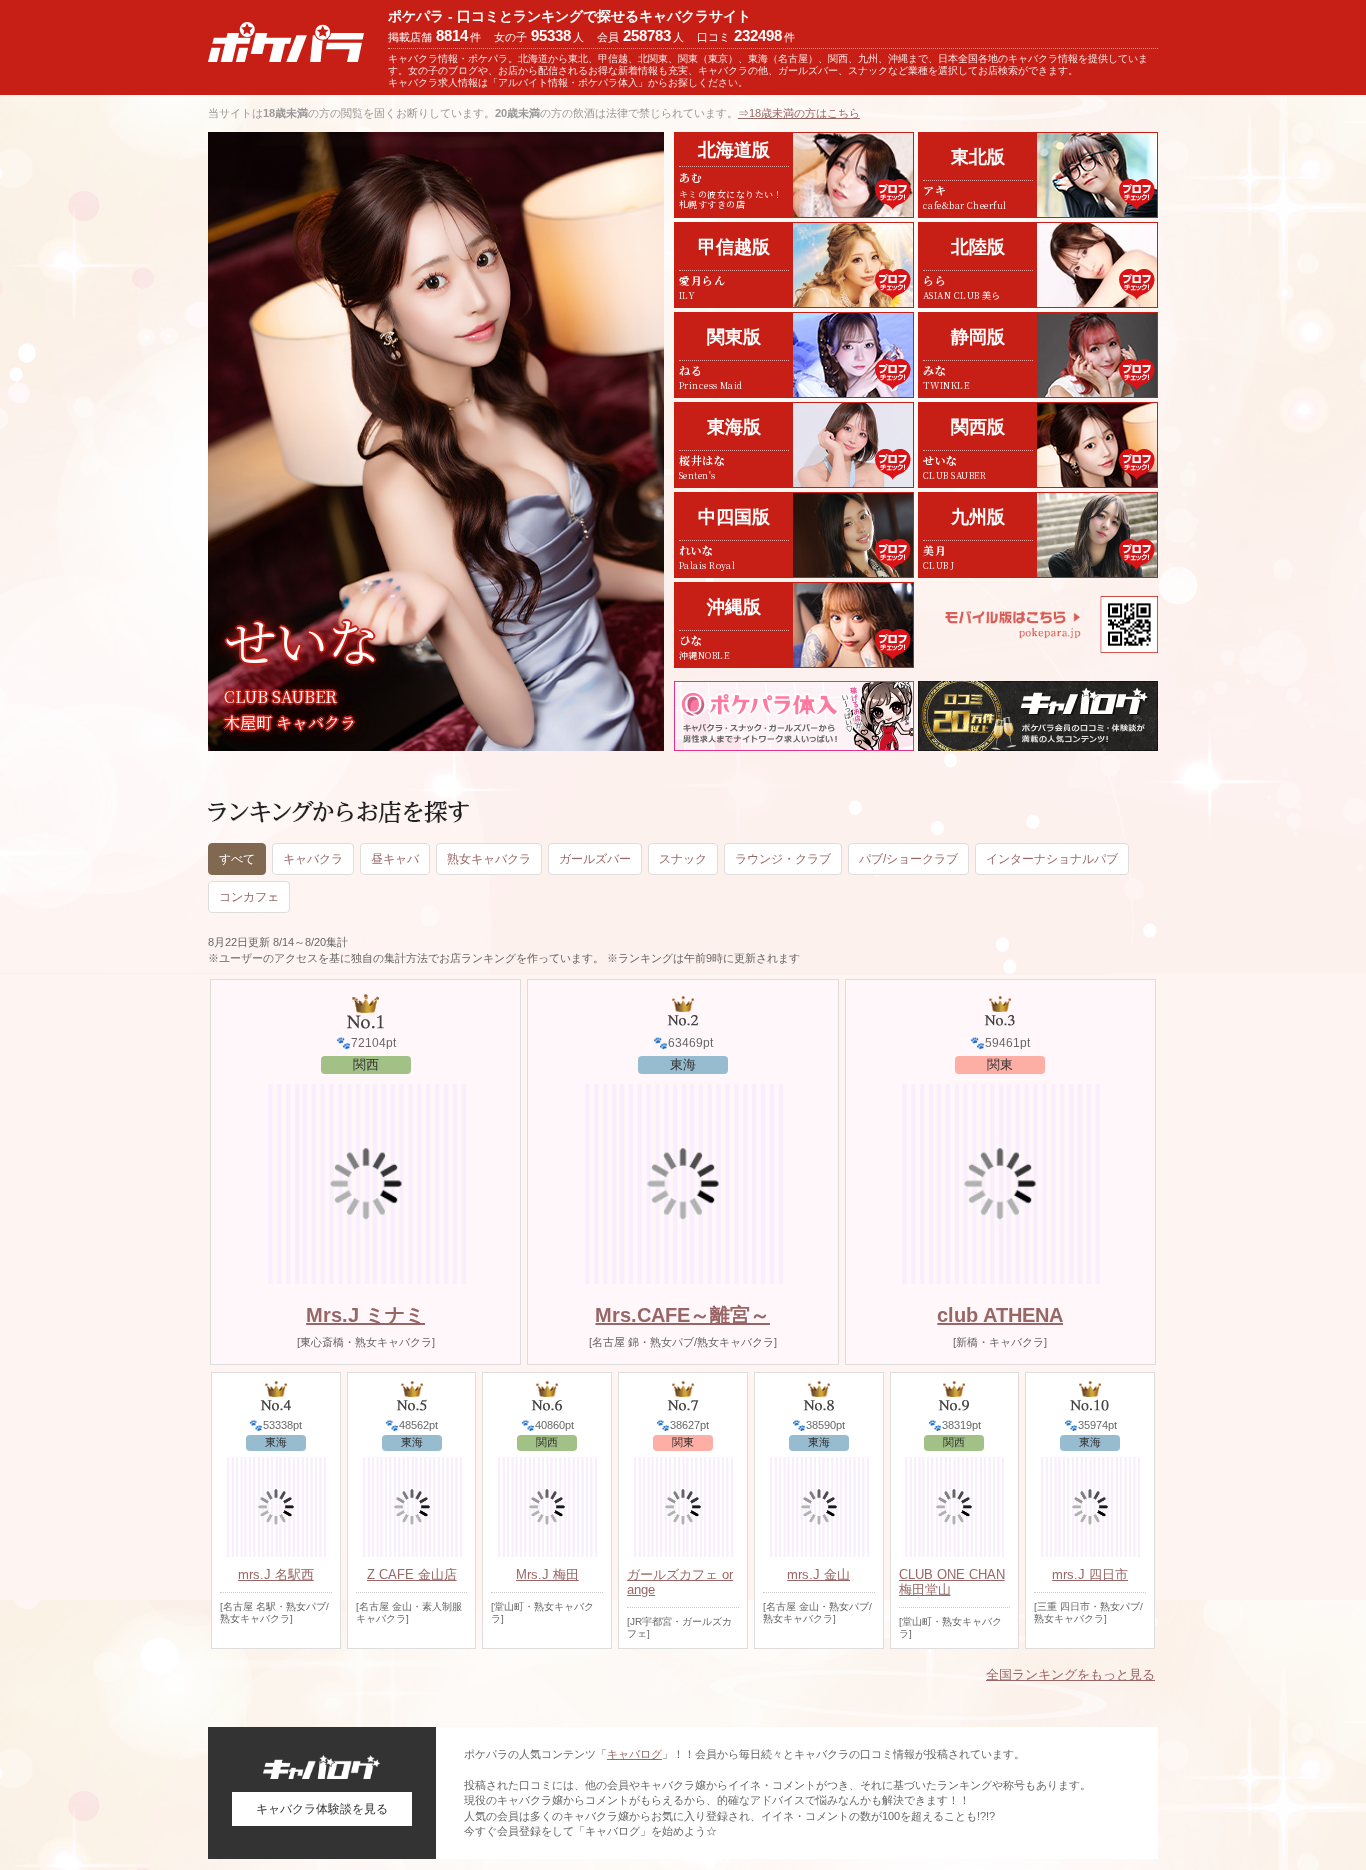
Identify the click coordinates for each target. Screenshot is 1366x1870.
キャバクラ (313, 859)
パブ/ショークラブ (908, 859)
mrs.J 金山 (818, 1574)
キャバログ (634, 1754)
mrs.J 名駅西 (276, 1574)
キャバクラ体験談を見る (322, 1809)
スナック (683, 859)
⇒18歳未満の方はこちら (799, 113)
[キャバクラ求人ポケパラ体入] (794, 716)
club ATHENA (1000, 1315)
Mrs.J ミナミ (365, 1315)
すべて (237, 859)
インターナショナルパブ (1052, 859)
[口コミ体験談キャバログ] (1038, 716)
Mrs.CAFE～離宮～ (682, 1315)
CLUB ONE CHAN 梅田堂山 (952, 1582)
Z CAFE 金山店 (412, 1574)
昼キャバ (395, 859)
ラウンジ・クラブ (783, 859)
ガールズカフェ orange (680, 1582)
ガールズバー (595, 859)
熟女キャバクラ (489, 859)
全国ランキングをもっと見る (1070, 1674)
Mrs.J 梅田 (547, 1574)
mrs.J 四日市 (1090, 1574)
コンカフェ (249, 897)
